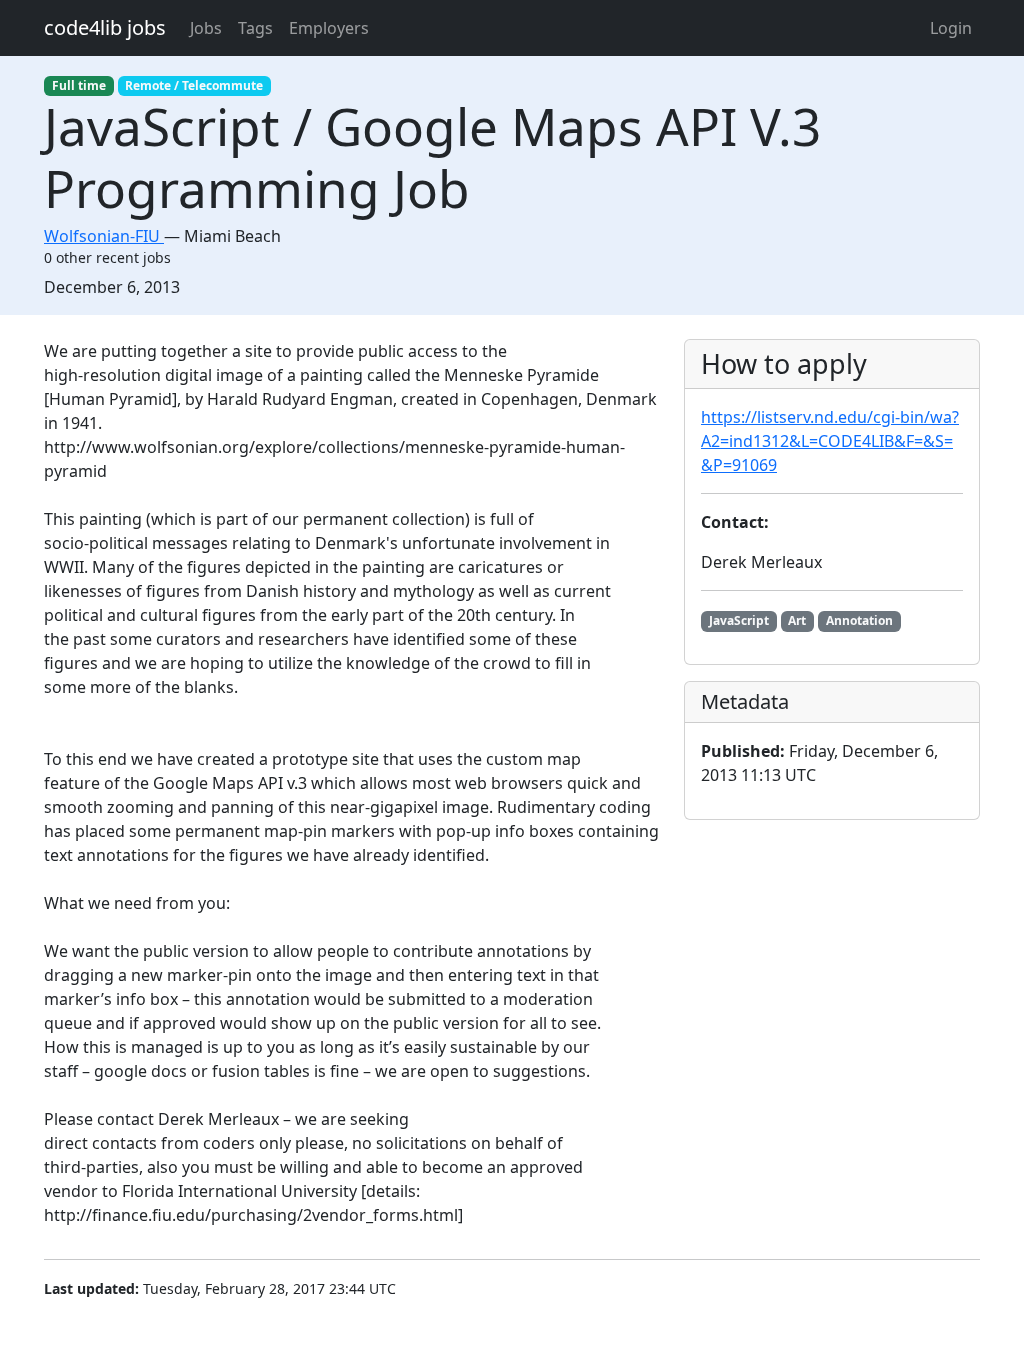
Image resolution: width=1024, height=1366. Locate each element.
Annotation (859, 620)
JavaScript (739, 620)
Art (797, 620)
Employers (329, 28)
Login (951, 28)
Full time (79, 85)
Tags (255, 28)
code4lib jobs (105, 27)
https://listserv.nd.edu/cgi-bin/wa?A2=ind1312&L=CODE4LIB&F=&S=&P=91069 (830, 441)
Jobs (206, 28)
